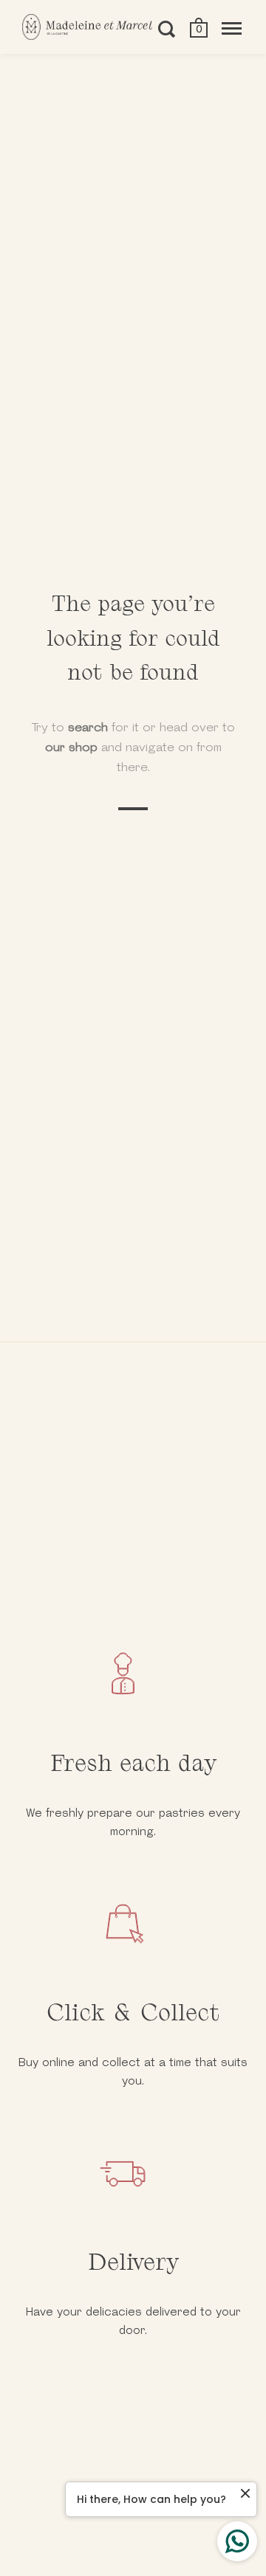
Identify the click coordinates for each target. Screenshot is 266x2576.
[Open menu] (232, 29)
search (88, 727)
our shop (71, 747)
